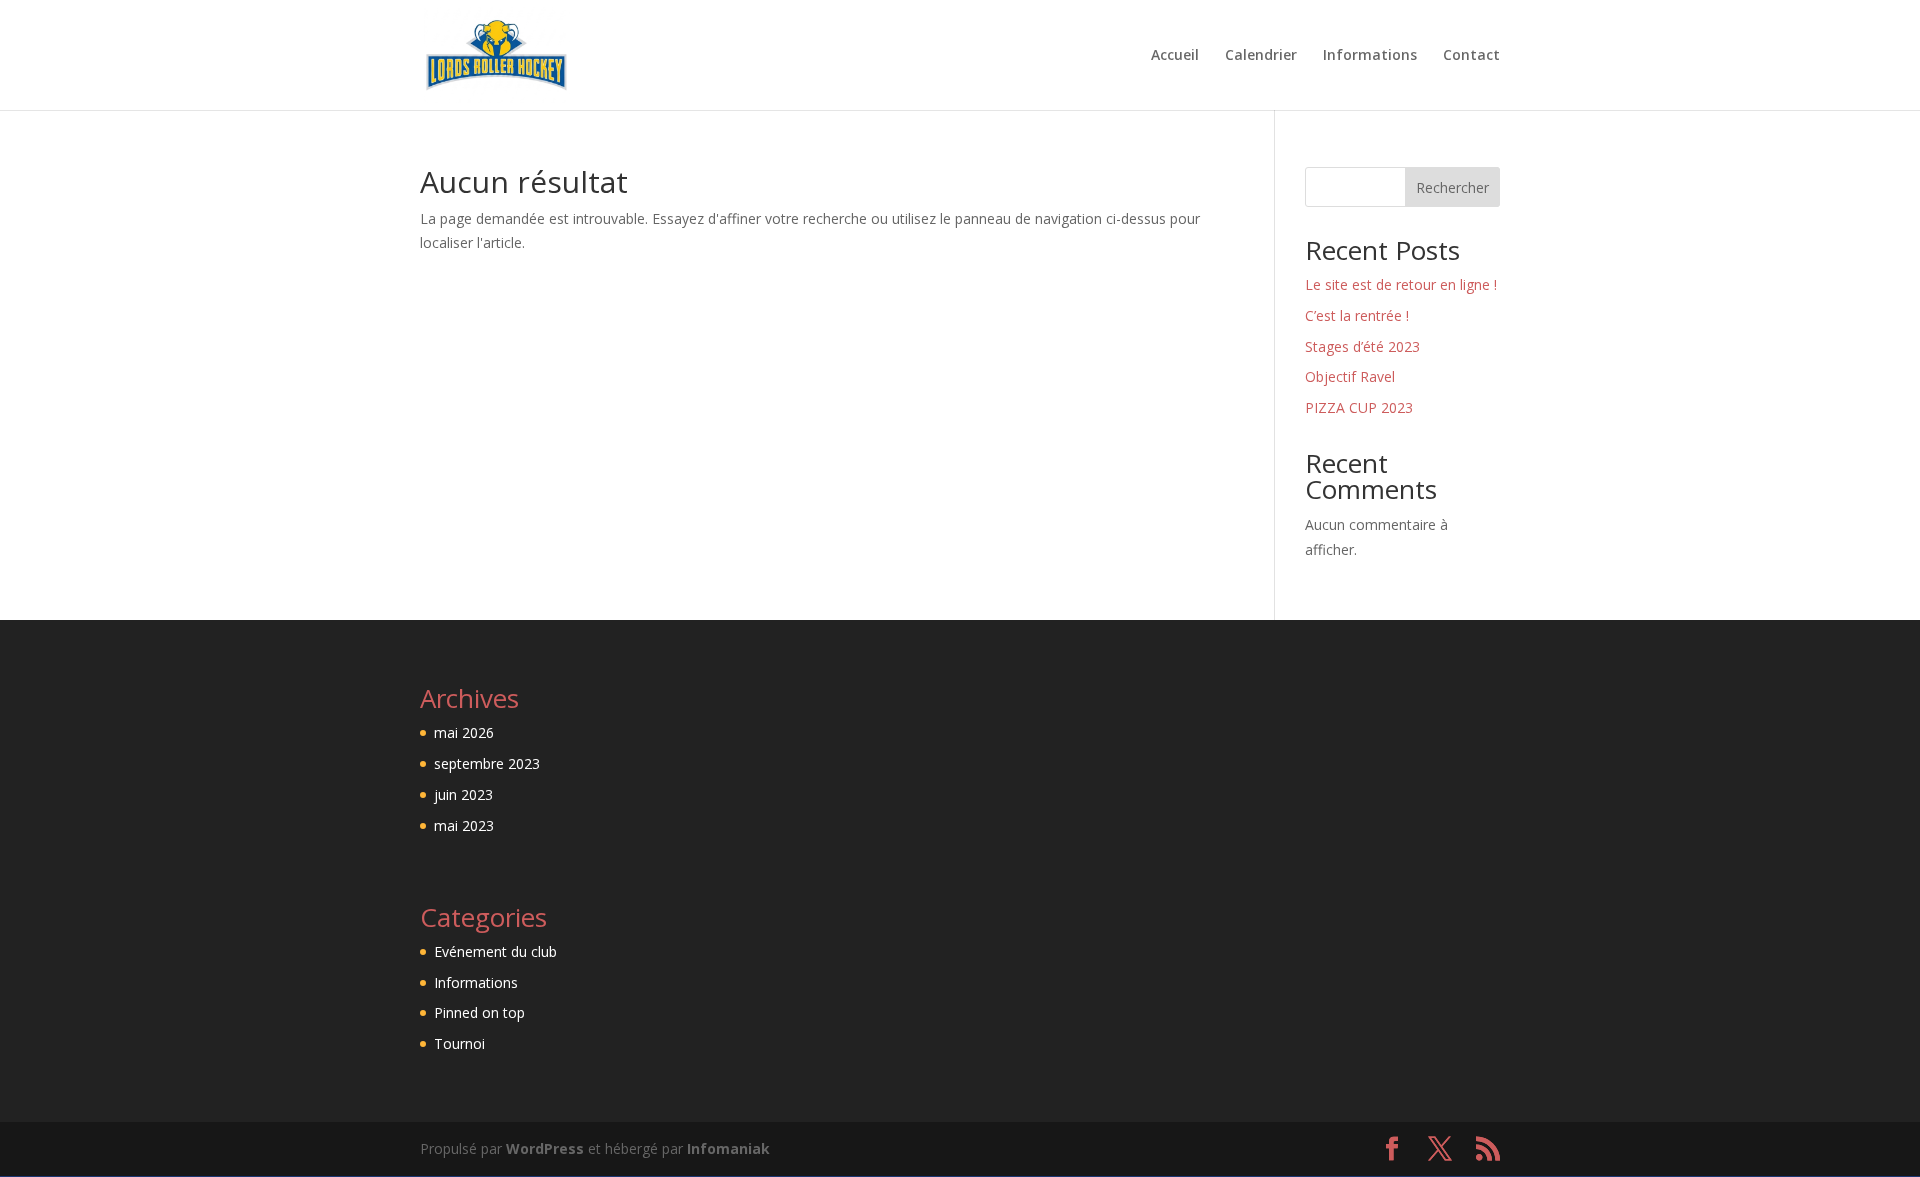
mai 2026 (464, 732)
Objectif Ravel (1350, 376)
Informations (1370, 56)
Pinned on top (479, 1012)
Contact (1471, 56)
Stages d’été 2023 (1362, 346)
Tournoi (459, 1043)
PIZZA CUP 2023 (1359, 407)
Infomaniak (728, 1148)
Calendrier (1261, 56)
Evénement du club (495, 951)
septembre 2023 (487, 763)
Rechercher (1452, 187)
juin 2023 (463, 794)
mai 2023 (464, 825)
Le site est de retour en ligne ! (1401, 284)
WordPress (545, 1148)
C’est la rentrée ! (1357, 315)
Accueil (1175, 56)
